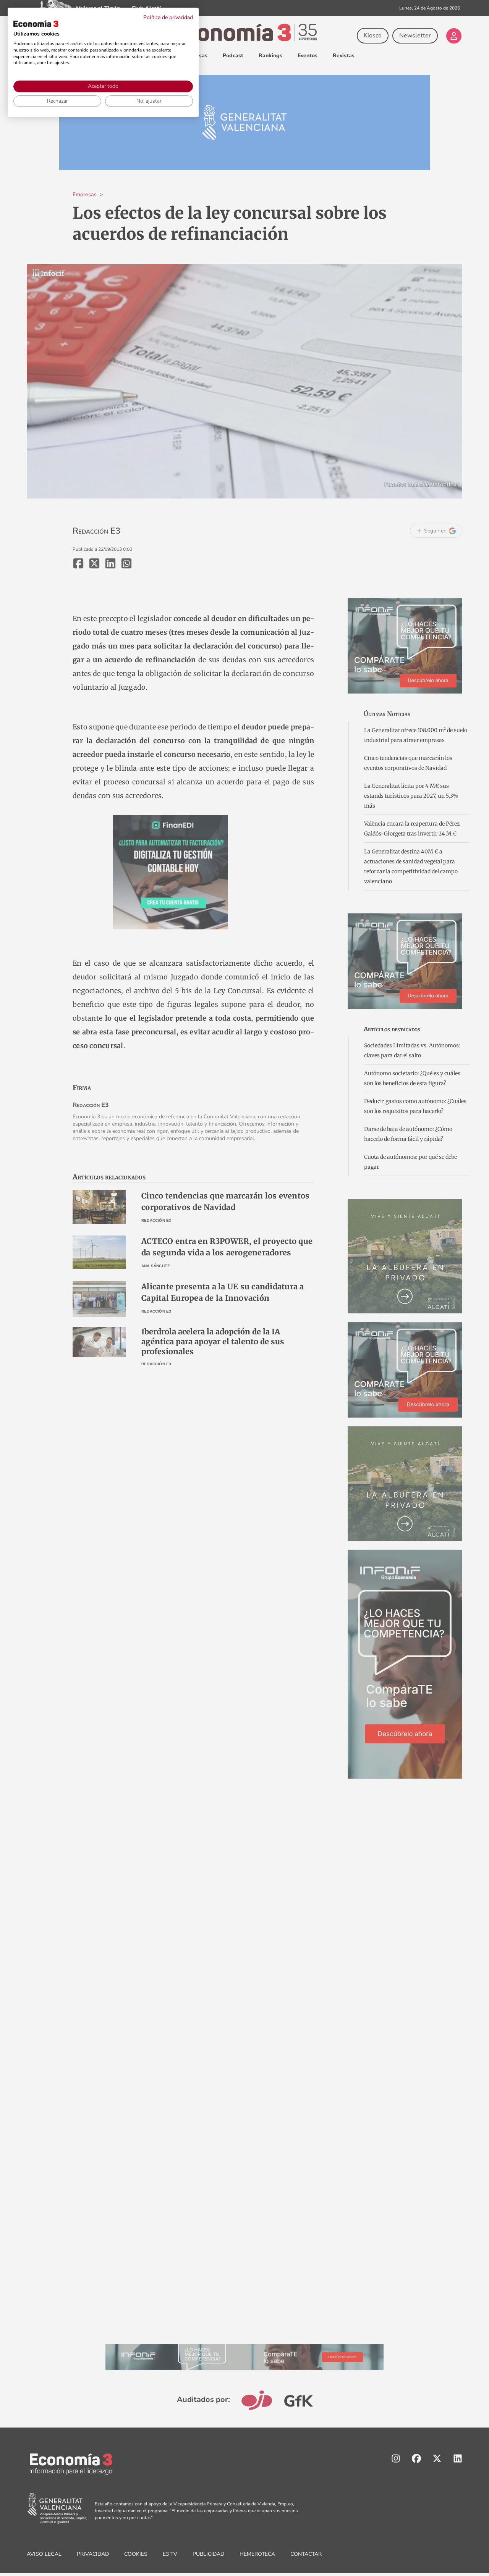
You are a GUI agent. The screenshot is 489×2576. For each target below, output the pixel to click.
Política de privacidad (168, 17)
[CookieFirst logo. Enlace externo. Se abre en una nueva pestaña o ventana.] (36, 24)
